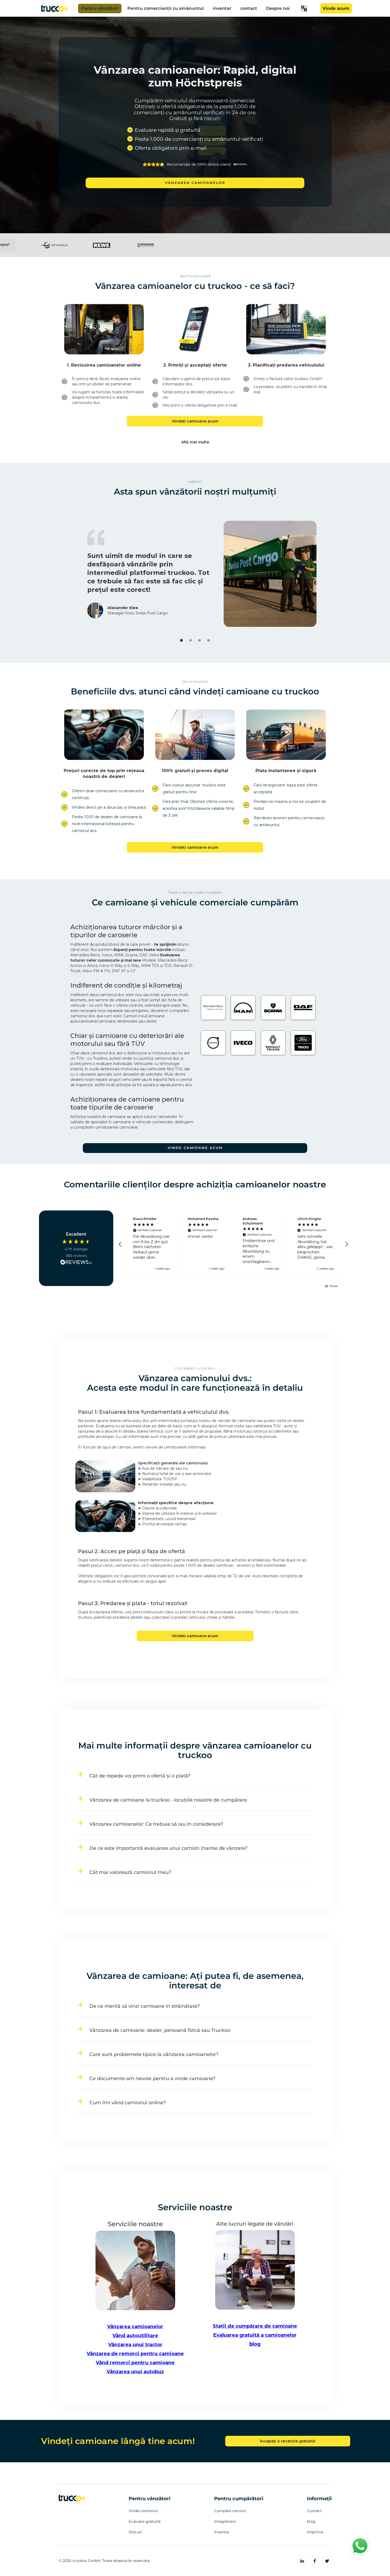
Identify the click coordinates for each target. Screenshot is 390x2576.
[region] (233, 1245)
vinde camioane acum (195, 1148)
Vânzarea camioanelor (135, 2327)
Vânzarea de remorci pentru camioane (135, 2354)
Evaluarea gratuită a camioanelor (255, 2335)
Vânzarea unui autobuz (135, 2372)
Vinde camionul (143, 2511)
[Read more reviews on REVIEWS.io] (76, 1262)
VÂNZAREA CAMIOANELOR (195, 183)
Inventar (222, 2532)
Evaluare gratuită (145, 2521)
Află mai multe (195, 442)
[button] (304, 8)
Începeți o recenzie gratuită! (288, 2441)
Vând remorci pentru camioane (135, 2363)
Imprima (315, 2532)
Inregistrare (225, 2521)
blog (255, 2344)
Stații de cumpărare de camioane (255, 2326)
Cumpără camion (230, 2511)
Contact (314, 2511)
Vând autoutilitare (135, 2336)
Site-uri (135, 2532)
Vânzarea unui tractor (135, 2345)
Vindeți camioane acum (195, 421)
